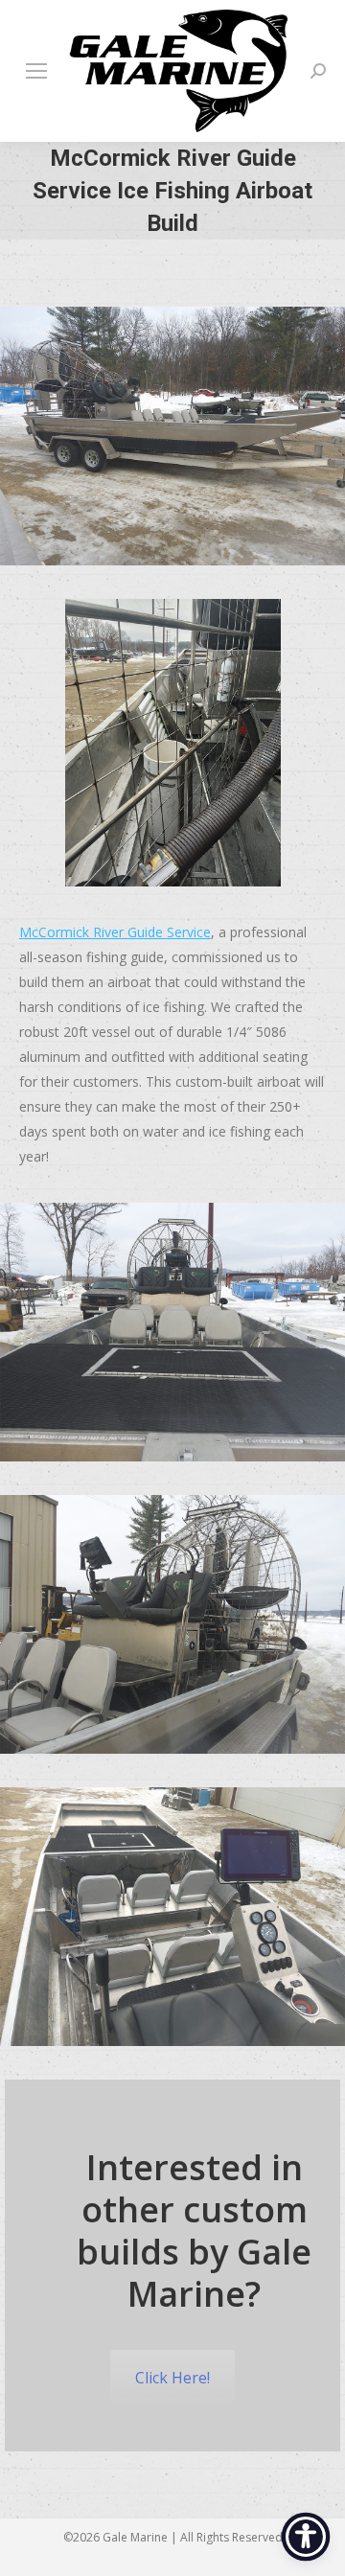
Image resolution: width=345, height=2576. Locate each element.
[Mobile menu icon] (36, 71)
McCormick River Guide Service (115, 932)
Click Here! (172, 2378)
